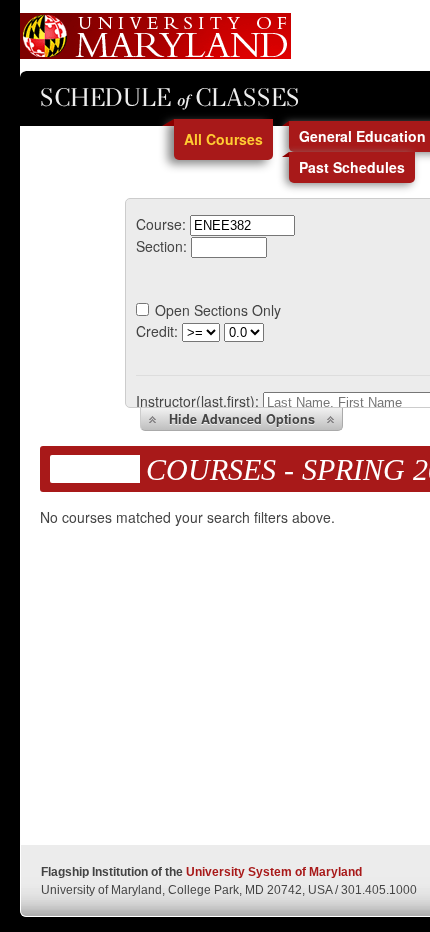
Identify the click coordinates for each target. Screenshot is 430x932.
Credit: (157, 331)
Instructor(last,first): (197, 401)
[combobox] (242, 224)
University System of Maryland (274, 872)
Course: (161, 224)
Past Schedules (352, 167)
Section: (161, 246)
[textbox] (242, 225)
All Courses (223, 139)
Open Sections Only (218, 310)
